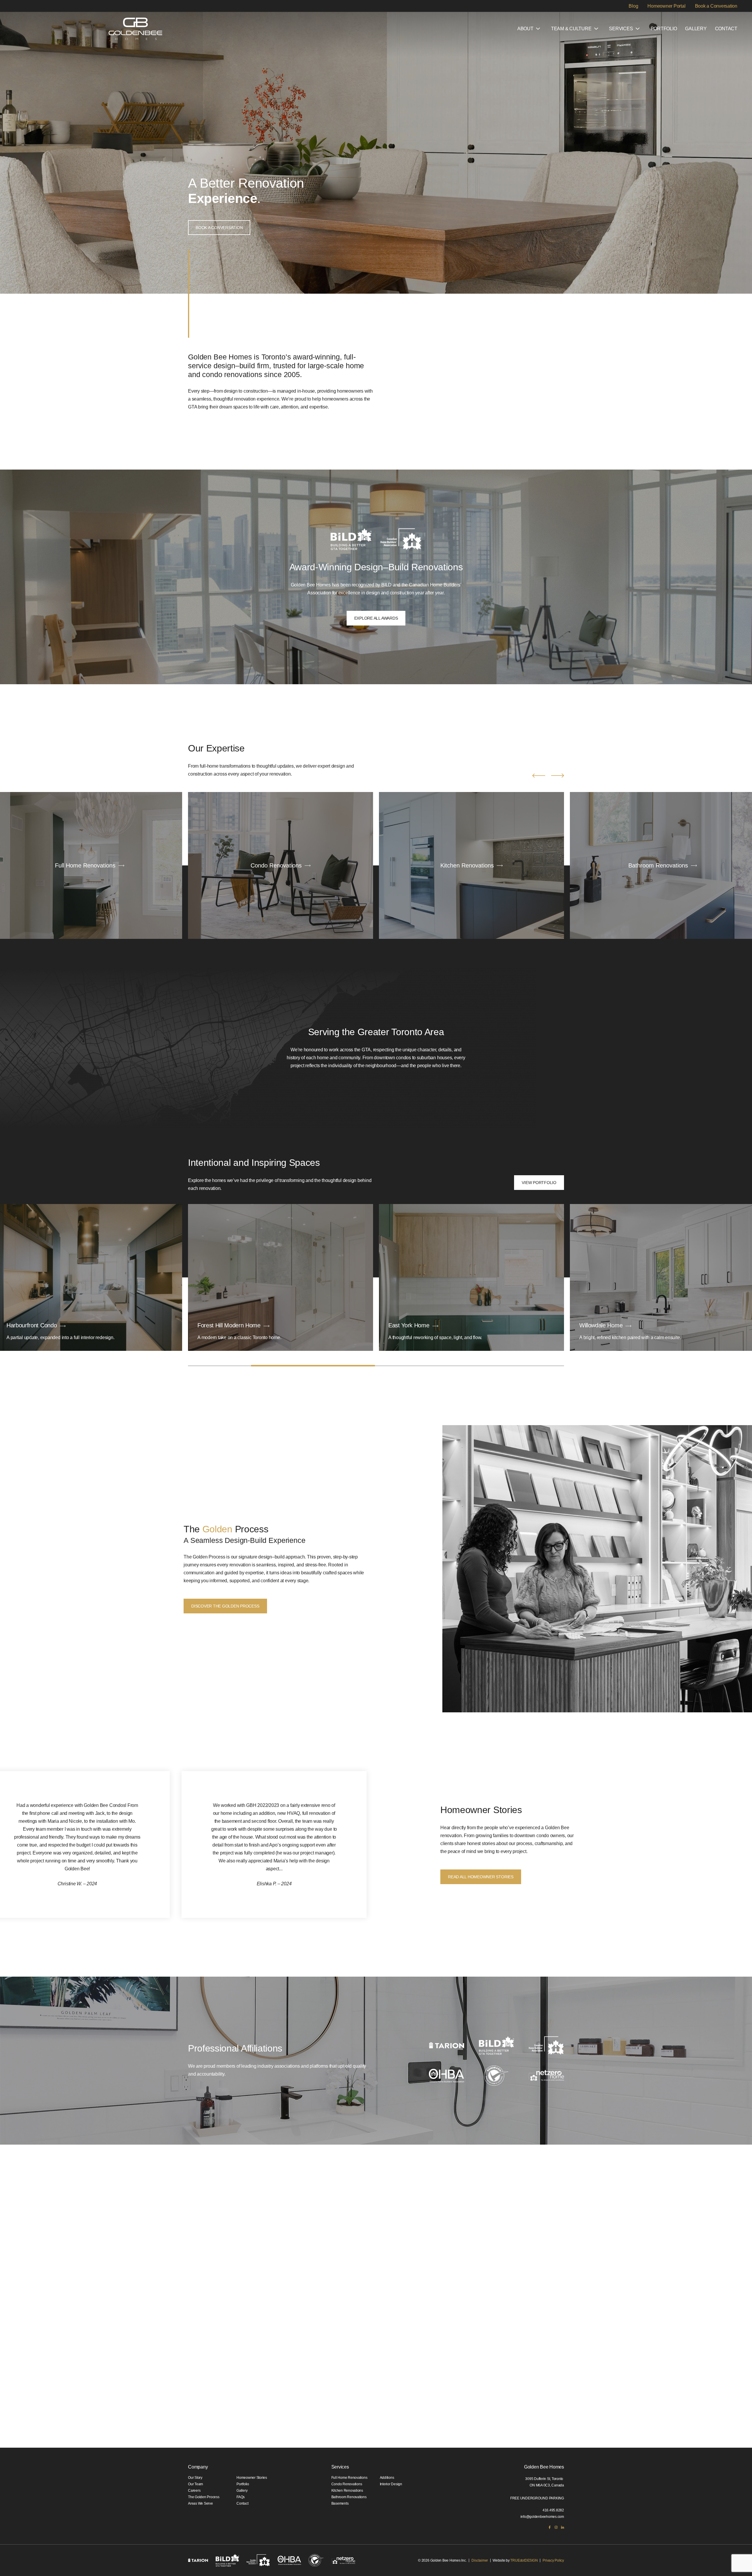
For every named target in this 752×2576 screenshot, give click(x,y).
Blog (633, 6)
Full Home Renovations (349, 2478)
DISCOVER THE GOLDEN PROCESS (225, 1606)
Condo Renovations (347, 2484)
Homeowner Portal (666, 6)
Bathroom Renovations (349, 2497)
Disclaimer (480, 2560)
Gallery (696, 29)
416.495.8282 (553, 2510)
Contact (726, 29)
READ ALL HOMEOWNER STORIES (481, 1877)
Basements (340, 2503)
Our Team (195, 2484)
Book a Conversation (716, 6)
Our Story (195, 2478)
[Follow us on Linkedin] (563, 2527)
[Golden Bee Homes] (135, 29)
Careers (194, 2491)
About (525, 29)
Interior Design (391, 2484)
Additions (387, 2478)
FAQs (241, 2497)
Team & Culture (571, 29)
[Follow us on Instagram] (556, 2527)
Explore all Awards (376, 618)
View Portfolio (539, 1183)
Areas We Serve (200, 2503)
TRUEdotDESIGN (524, 2560)
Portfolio (664, 29)
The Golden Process (204, 2497)
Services (621, 29)
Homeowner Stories (252, 2478)
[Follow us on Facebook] (550, 2527)
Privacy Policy (553, 2560)
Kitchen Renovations (347, 2491)
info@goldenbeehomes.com (542, 2517)
